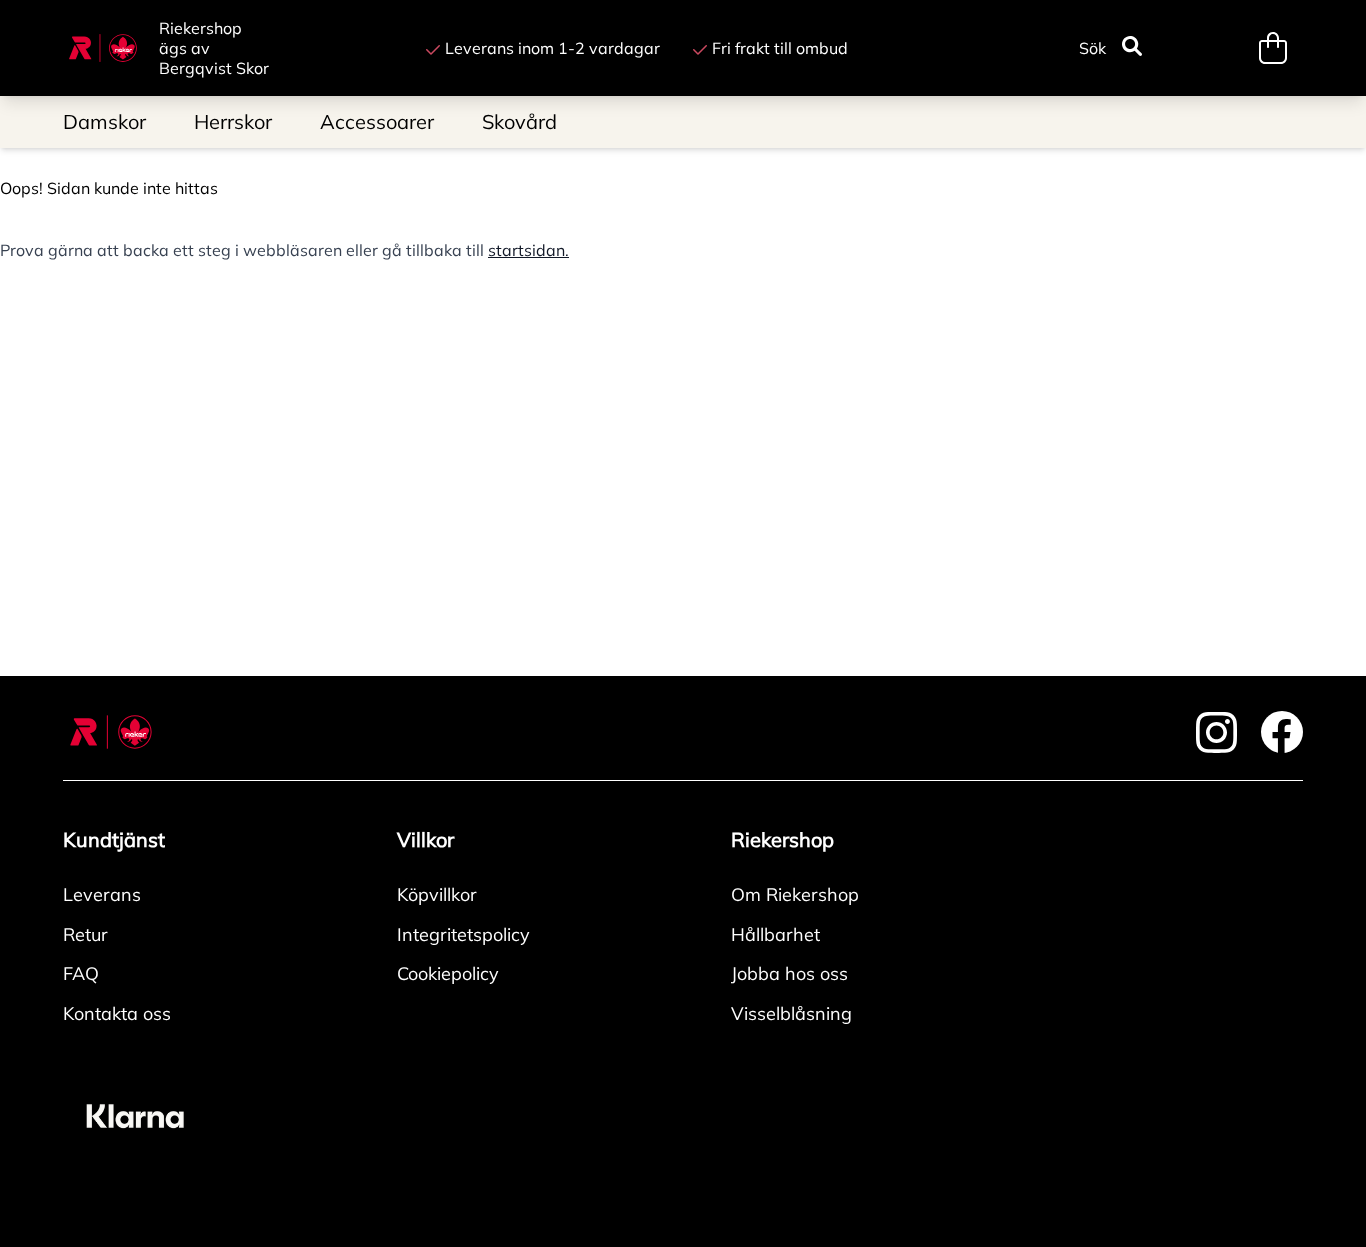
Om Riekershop (795, 894)
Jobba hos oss (789, 973)
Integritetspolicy (463, 934)
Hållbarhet (775, 934)
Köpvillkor (437, 894)
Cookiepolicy (448, 973)
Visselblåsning (791, 1013)
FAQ (81, 973)
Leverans (102, 894)
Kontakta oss (117, 1013)
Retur (85, 934)
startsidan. (528, 250)
